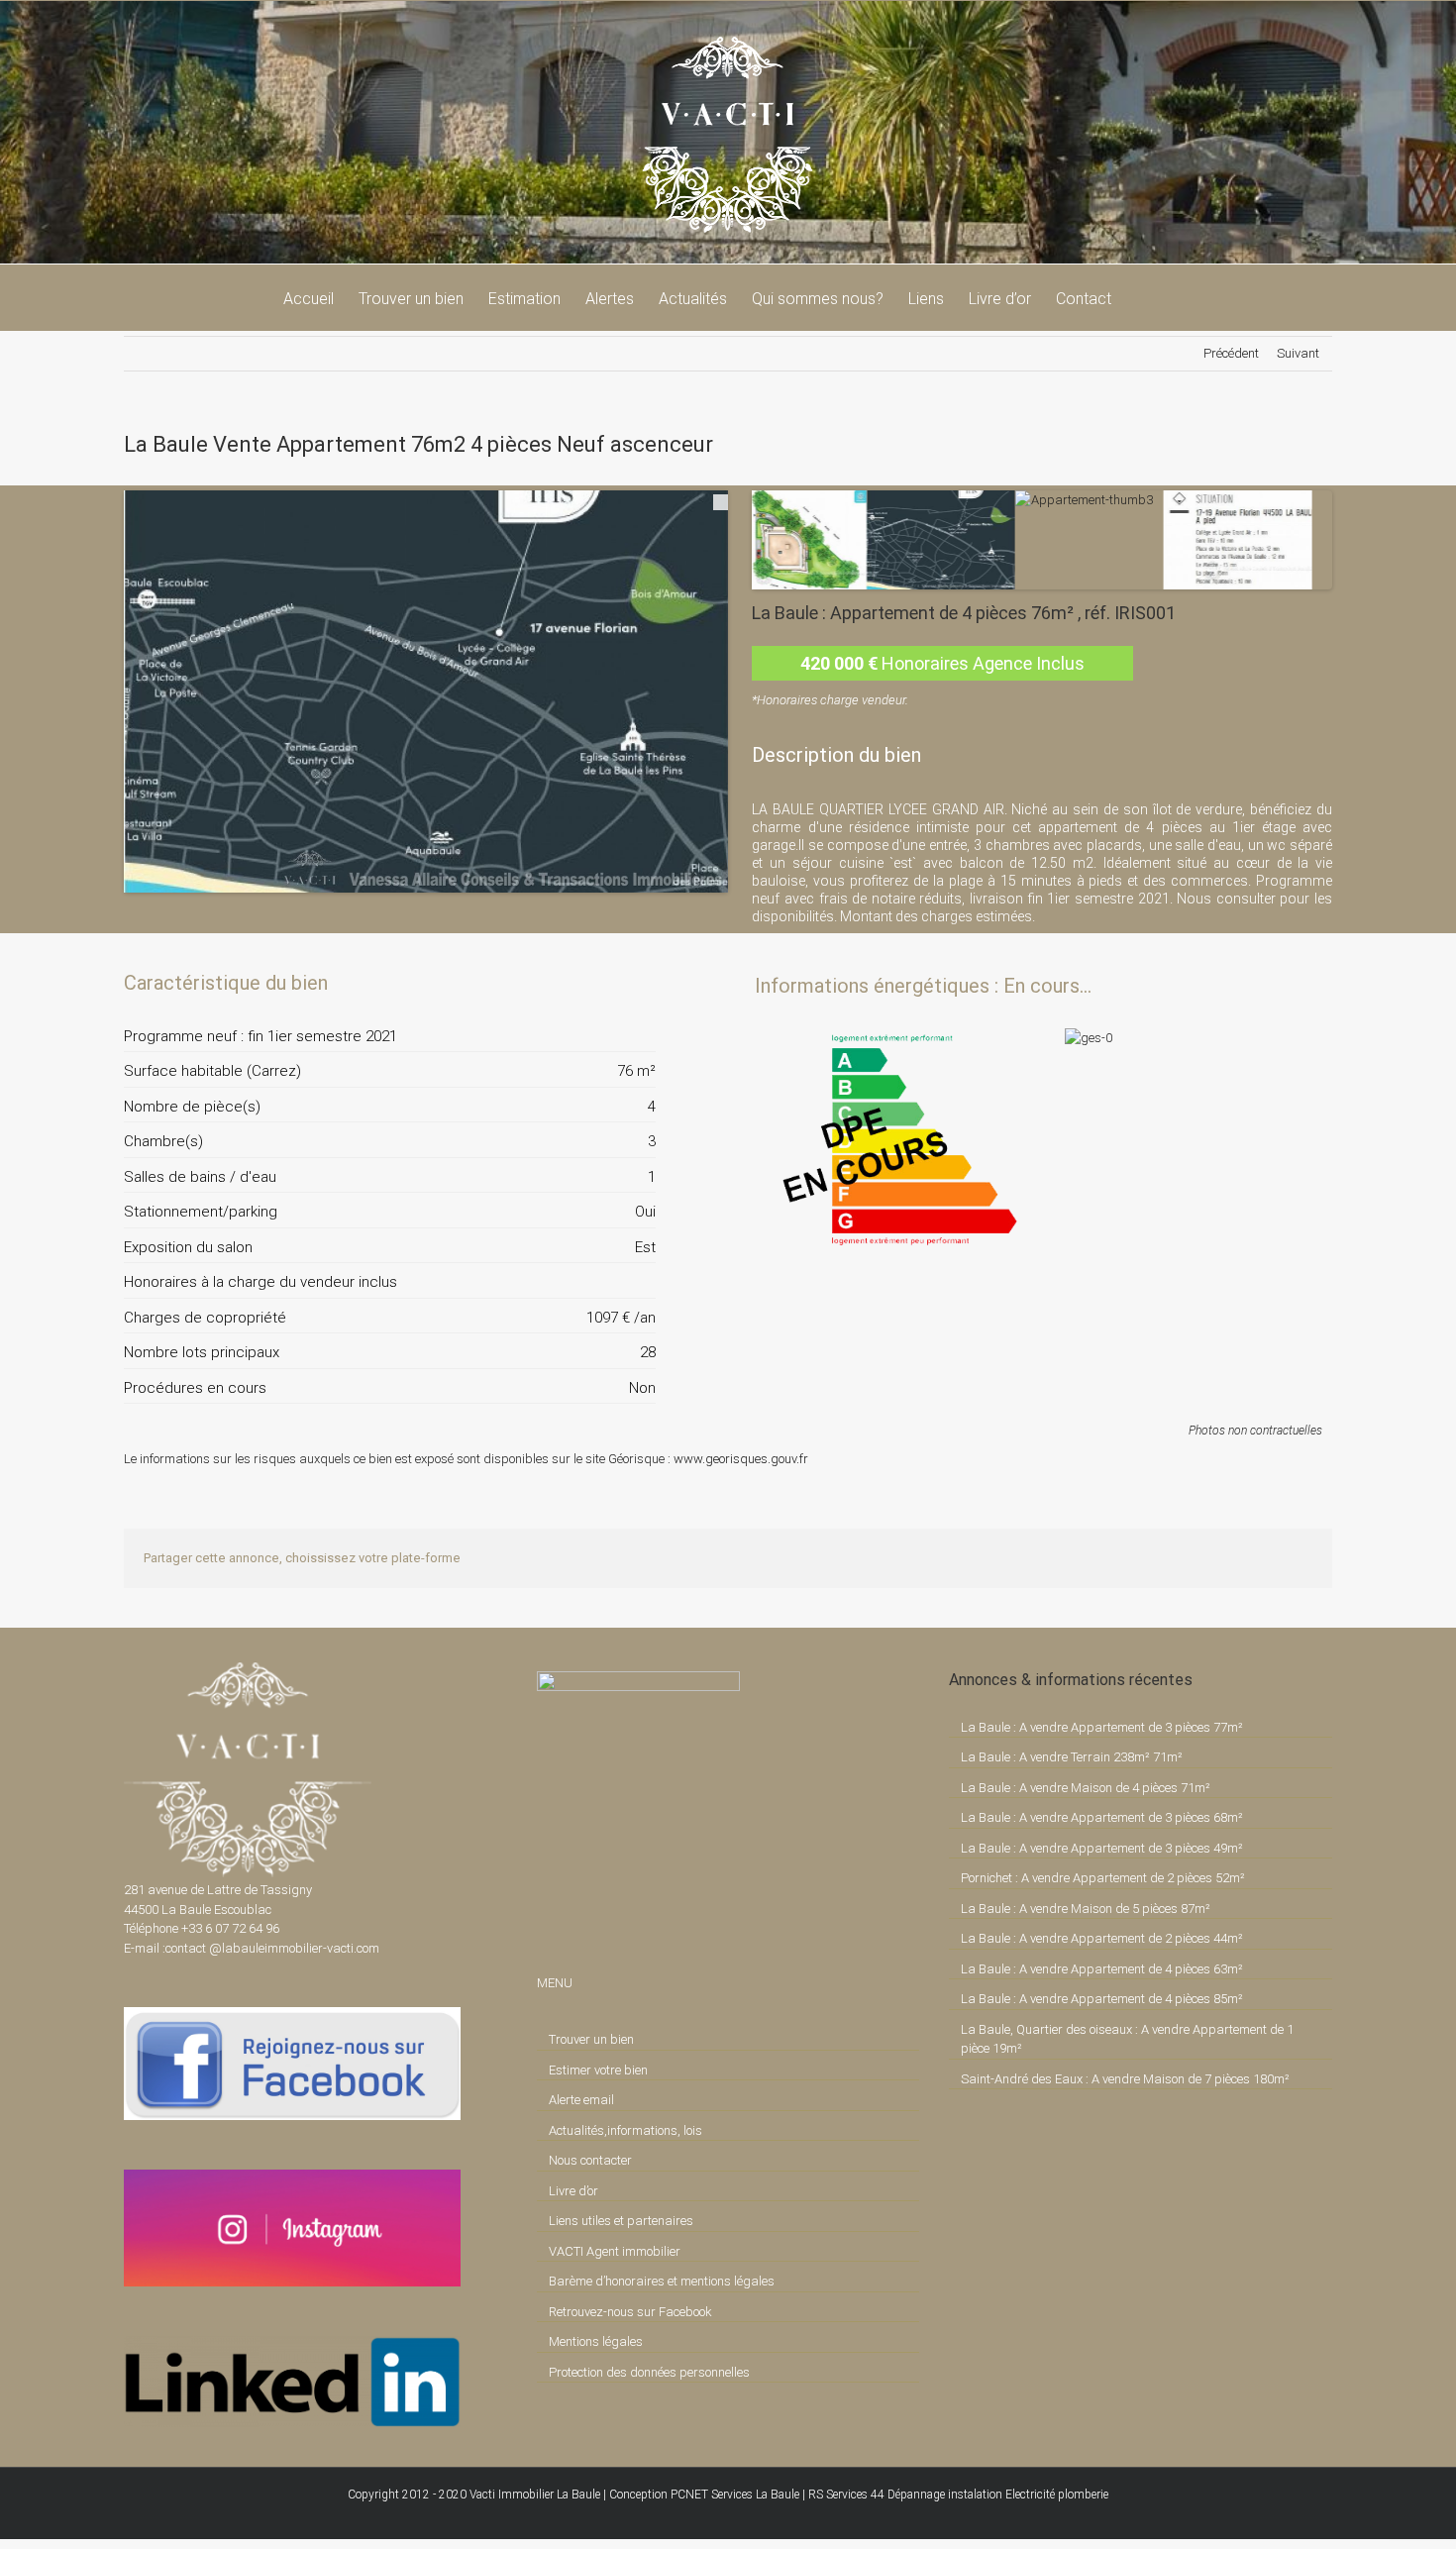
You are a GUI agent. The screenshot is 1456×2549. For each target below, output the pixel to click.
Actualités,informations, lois (625, 2130)
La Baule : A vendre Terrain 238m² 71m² (1072, 1757)
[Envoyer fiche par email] (639, 983)
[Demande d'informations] (605, 983)
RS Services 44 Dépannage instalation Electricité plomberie (958, 2495)
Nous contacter (590, 2160)
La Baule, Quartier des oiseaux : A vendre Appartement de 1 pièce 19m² (1127, 2039)
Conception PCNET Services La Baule (704, 2495)
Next (758, 672)
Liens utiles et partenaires (621, 2221)
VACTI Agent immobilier (615, 2251)
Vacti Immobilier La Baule (535, 2495)
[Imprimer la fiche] (572, 983)
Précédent (1231, 353)
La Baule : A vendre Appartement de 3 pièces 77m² (1102, 1727)
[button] (1142, 297)
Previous (94, 672)
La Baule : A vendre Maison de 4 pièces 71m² (1086, 1788)
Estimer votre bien (598, 2070)
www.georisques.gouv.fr (741, 1459)
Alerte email (581, 2100)
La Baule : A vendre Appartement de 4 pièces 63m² (1102, 1969)
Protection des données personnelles (649, 2372)
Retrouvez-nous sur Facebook (630, 2312)
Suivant (1298, 353)
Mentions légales (596, 2341)
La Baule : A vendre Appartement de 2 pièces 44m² (1102, 1938)
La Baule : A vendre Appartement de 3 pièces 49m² (1102, 1848)
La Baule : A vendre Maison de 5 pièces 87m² (1086, 1909)
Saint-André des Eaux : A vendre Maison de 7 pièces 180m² (1125, 2079)
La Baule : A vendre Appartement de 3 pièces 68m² (1102, 1817)
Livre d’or (573, 2191)
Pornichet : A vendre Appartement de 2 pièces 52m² (1103, 1878)
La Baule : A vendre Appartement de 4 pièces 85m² (1102, 1999)
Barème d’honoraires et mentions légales (662, 2281)
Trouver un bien (591, 2039)
